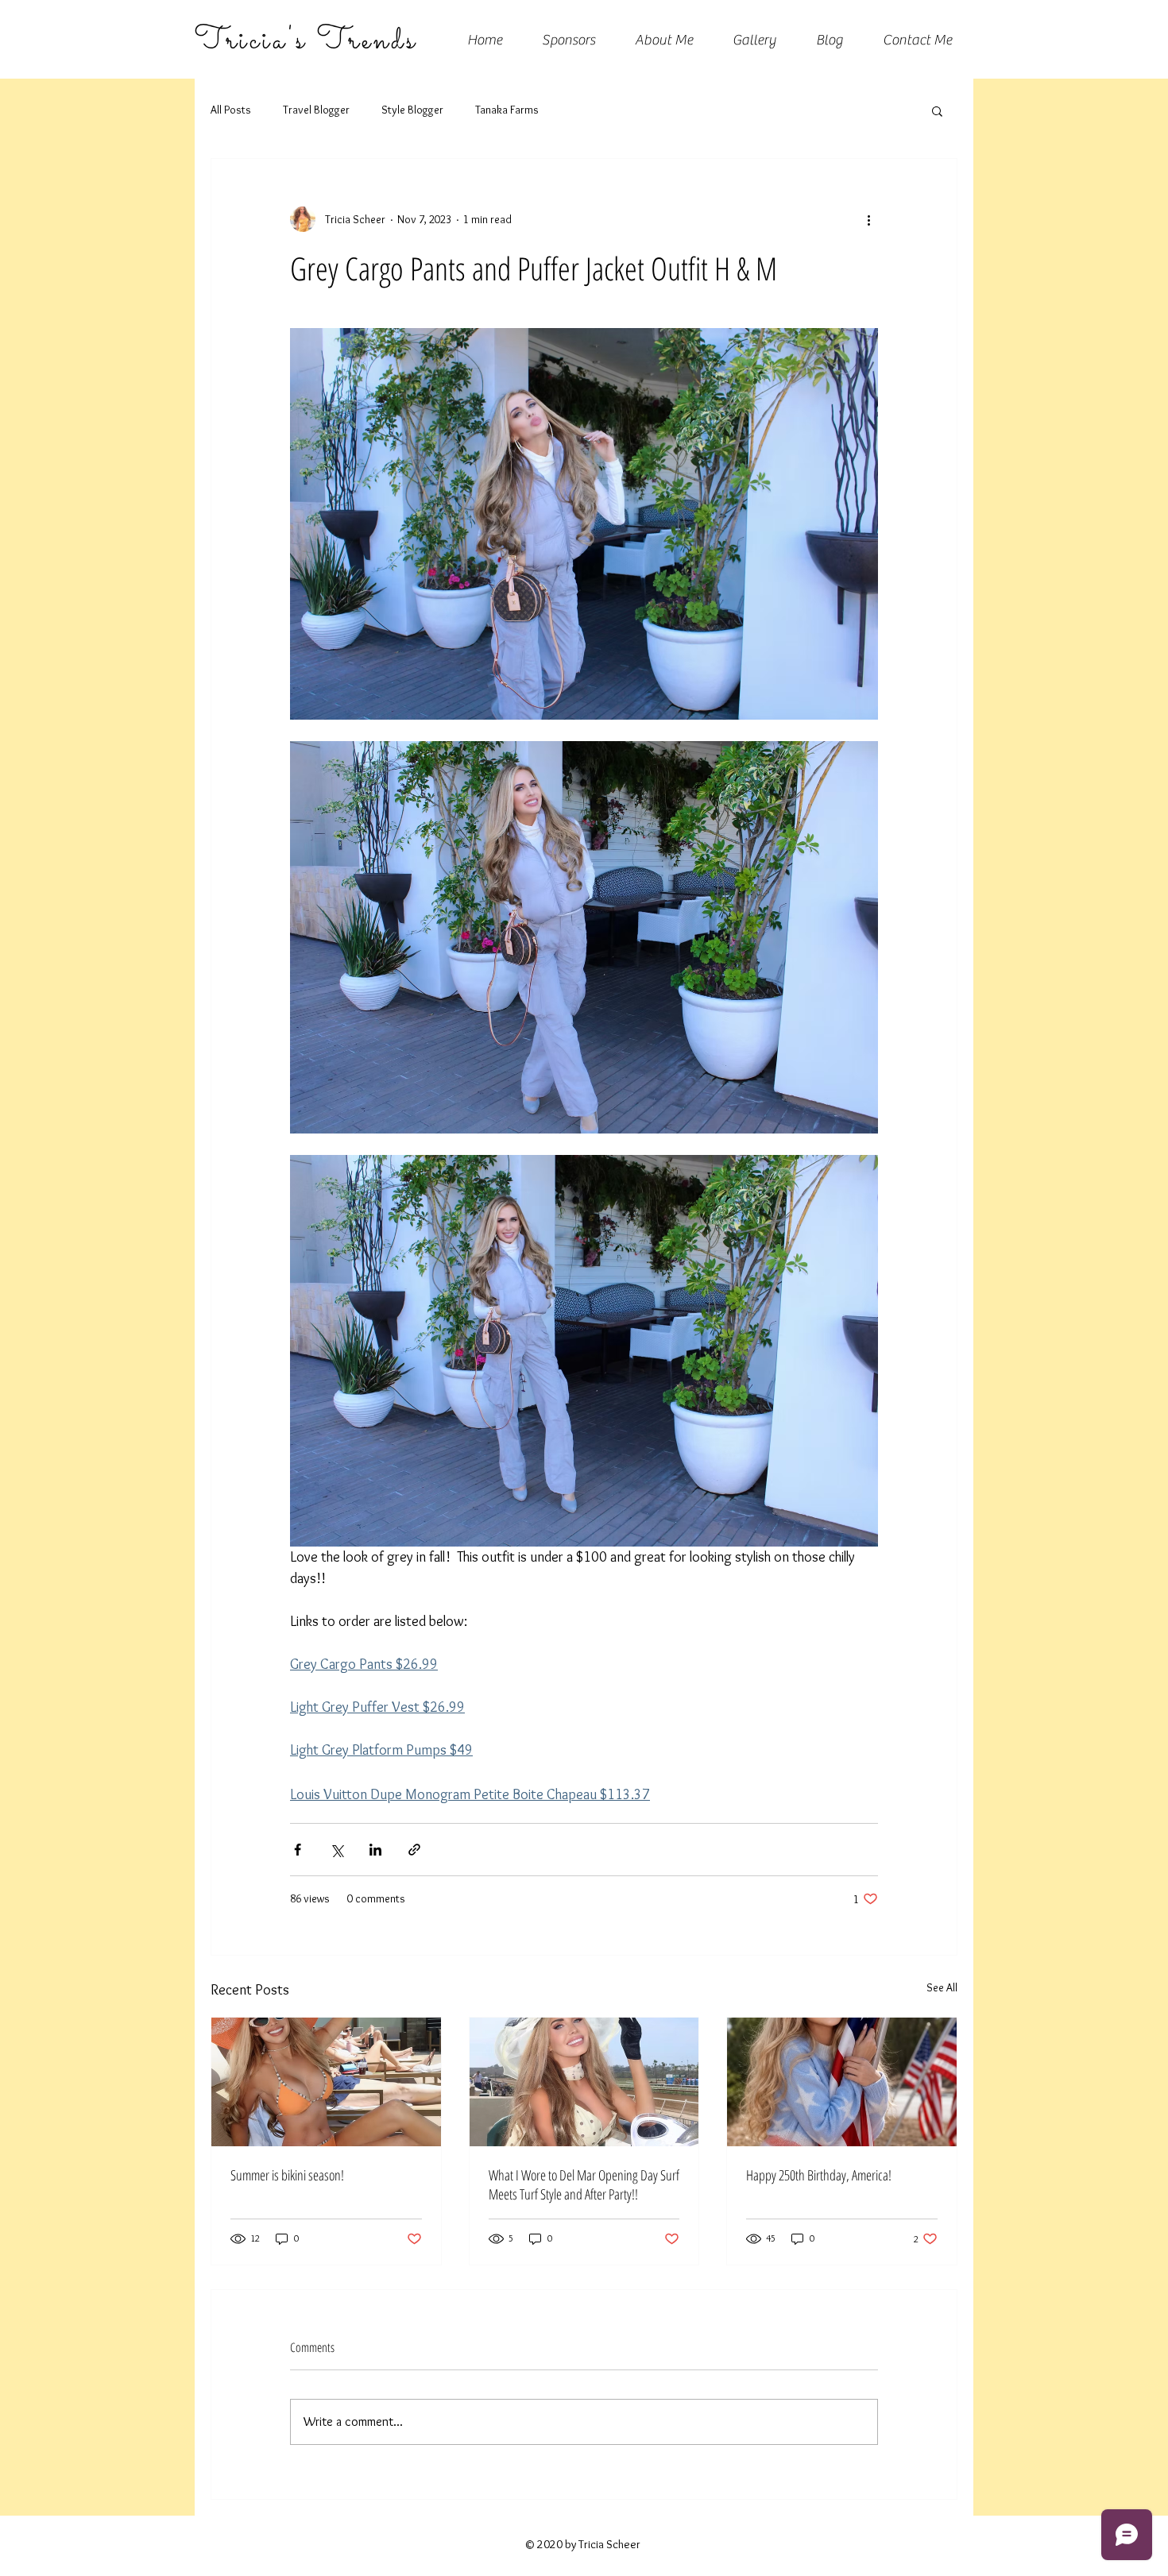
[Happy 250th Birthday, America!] (842, 2082)
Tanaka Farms (507, 110)
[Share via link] (414, 1850)
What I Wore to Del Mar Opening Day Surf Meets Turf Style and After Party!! (584, 2184)
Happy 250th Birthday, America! (819, 2175)
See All (942, 1987)
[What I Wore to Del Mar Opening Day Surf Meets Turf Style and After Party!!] (584, 2082)
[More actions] (868, 219)
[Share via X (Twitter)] (336, 1850)
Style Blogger (412, 110)
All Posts (231, 110)
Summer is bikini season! (287, 2175)
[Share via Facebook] (298, 1850)
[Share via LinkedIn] (375, 1850)
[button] (937, 110)
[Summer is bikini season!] (326, 2082)
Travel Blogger (316, 110)
